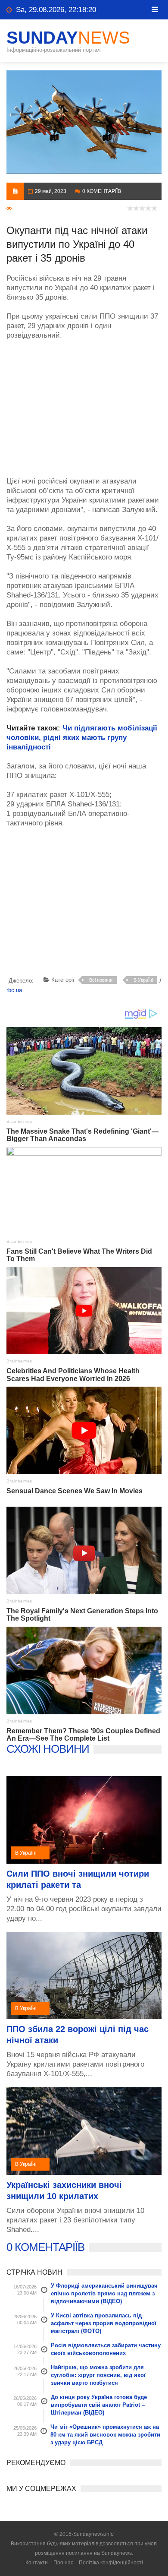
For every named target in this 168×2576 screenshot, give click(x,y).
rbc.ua (14, 990)
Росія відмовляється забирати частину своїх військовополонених (106, 2349)
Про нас (63, 2563)
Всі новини (101, 980)
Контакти (37, 2563)
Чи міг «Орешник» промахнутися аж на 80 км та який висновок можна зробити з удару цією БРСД (105, 2435)
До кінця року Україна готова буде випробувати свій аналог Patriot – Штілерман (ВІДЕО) (99, 2405)
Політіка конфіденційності (111, 2563)
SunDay (68, 38)
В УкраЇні (143, 980)
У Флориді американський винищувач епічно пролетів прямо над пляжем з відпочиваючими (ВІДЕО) (104, 2293)
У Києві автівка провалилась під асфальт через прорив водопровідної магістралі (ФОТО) (104, 2323)
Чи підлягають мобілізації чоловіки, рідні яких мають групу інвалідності (82, 738)
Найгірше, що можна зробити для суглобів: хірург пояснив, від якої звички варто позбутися (98, 2375)
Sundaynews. (117, 2553)
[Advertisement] (84, 404)
